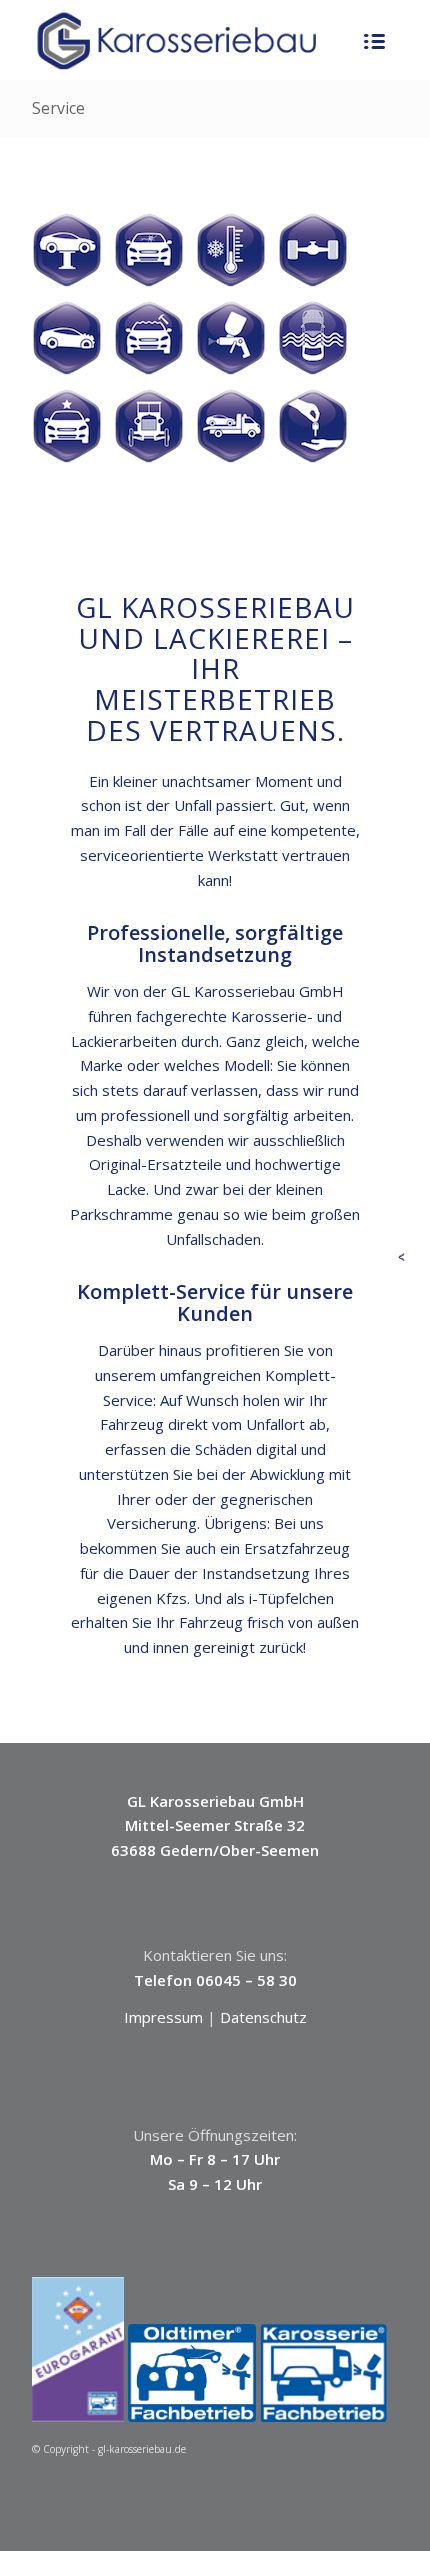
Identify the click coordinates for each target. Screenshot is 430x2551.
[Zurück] (406, 1258)
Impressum (163, 2017)
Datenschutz (263, 2017)
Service (58, 108)
